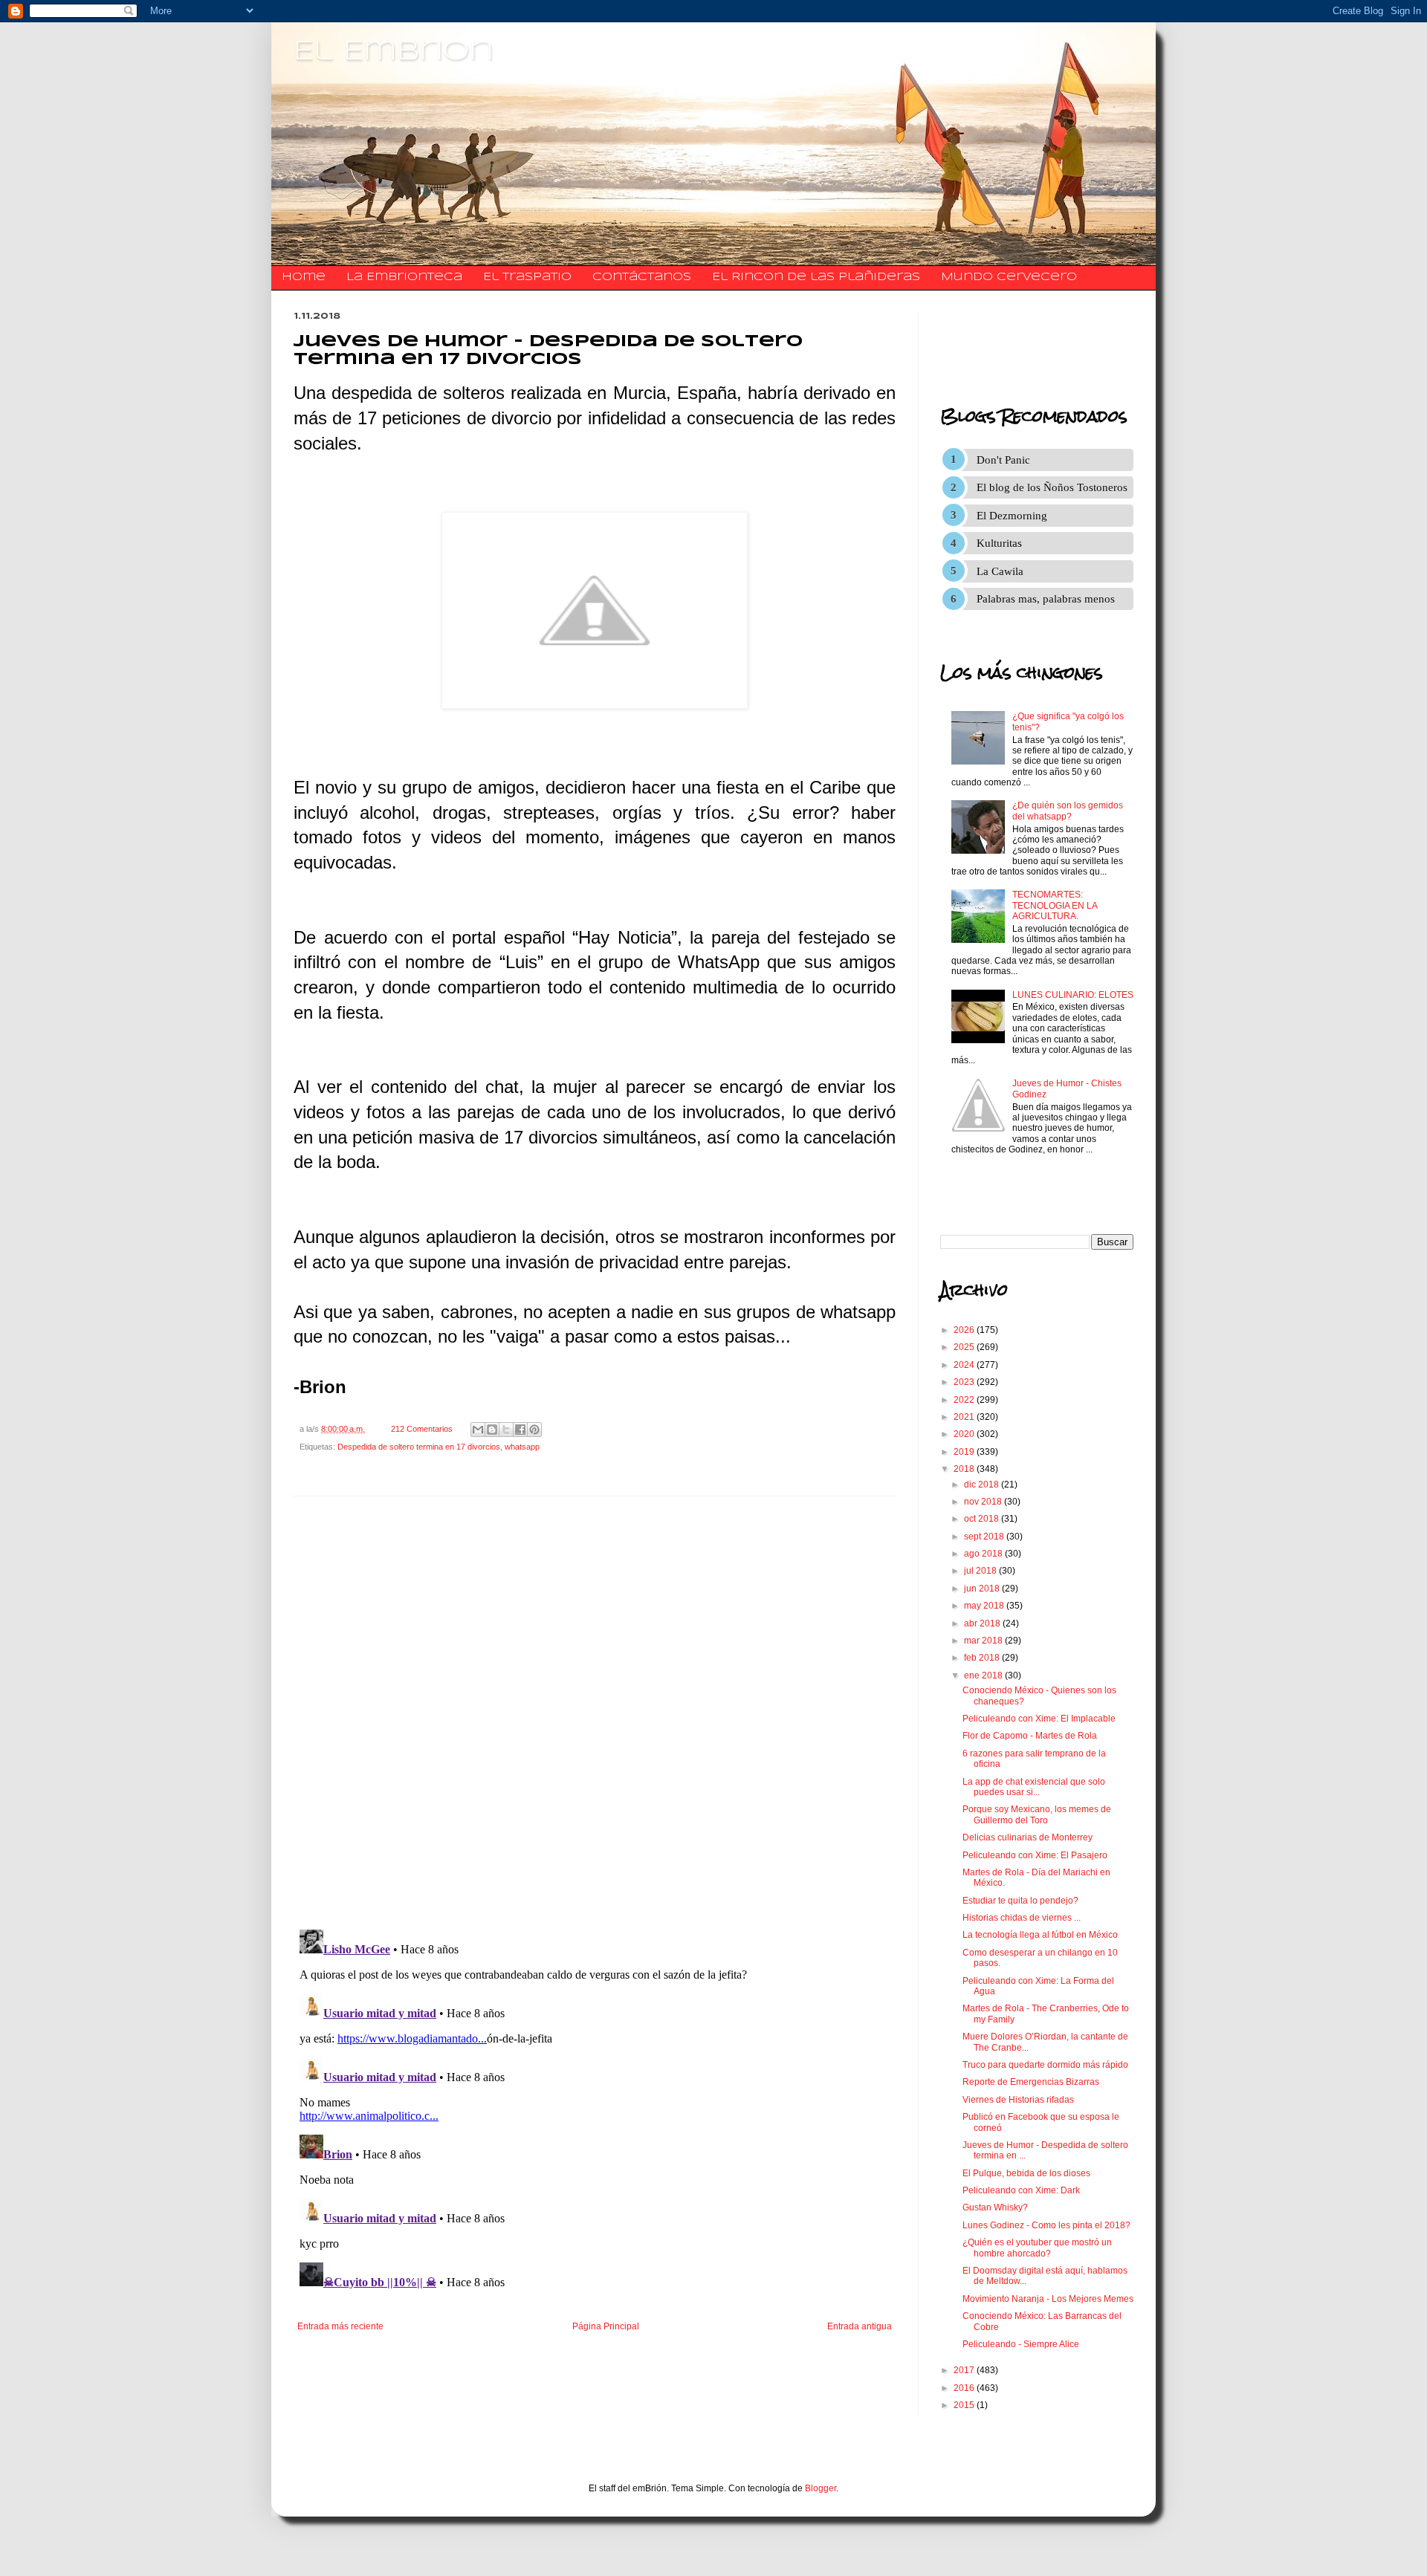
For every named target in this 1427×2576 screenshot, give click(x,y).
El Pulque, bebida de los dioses (1026, 2173)
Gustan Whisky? (995, 2207)
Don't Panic (1003, 460)
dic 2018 (983, 1485)
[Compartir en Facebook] (520, 1430)
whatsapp (522, 1447)
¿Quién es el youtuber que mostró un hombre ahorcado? (1037, 2248)
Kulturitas (999, 543)
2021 (965, 1417)
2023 (965, 1382)
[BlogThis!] (492, 1430)
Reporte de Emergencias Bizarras (1031, 2082)
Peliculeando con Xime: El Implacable (1039, 1719)
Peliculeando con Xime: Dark (1021, 2190)
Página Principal (606, 2326)
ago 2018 (984, 1554)
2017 (965, 2370)
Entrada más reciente (340, 2326)
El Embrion (394, 52)
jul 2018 (981, 1571)
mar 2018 (984, 1641)
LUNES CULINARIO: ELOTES (1073, 995)
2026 (965, 1330)
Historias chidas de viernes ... (1022, 1918)
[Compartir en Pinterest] (534, 1430)
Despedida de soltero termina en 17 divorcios (419, 1447)
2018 (965, 1469)
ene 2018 (984, 1675)
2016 (965, 2388)
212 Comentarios (422, 1429)
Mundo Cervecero (1009, 277)
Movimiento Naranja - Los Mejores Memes (1048, 2299)
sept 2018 (985, 1537)
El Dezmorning (1012, 516)
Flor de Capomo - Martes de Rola (1030, 1736)
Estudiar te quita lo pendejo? (1020, 1901)
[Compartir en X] (506, 1430)
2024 (965, 1365)
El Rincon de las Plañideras (816, 277)
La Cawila (1000, 571)
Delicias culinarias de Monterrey (1028, 1837)
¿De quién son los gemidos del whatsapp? (1068, 811)
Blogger (821, 2488)
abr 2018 (983, 1623)
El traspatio (527, 277)
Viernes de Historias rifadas (1018, 2100)
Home (304, 277)
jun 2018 (983, 1589)
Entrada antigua (860, 2326)
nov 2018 (984, 1502)
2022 (965, 1400)
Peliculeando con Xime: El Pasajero (1035, 1855)
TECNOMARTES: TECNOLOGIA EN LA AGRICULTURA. (1055, 905)
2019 (965, 1452)
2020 (965, 1434)
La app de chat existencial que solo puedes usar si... (1034, 1787)
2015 (965, 2405)
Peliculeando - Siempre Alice (1021, 2344)
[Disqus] (595, 1713)
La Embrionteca (404, 277)
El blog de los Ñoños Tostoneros (1052, 487)
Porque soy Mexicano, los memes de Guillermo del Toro (1037, 1814)
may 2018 (985, 1606)
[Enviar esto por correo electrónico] (478, 1430)
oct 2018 (983, 1519)
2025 (965, 1347)
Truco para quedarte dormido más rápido (1045, 2065)
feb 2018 (983, 1658)
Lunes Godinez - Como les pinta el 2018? (1046, 2225)
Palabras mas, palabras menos (1046, 599)
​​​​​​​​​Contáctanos (642, 277)
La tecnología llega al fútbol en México (1040, 1935)
